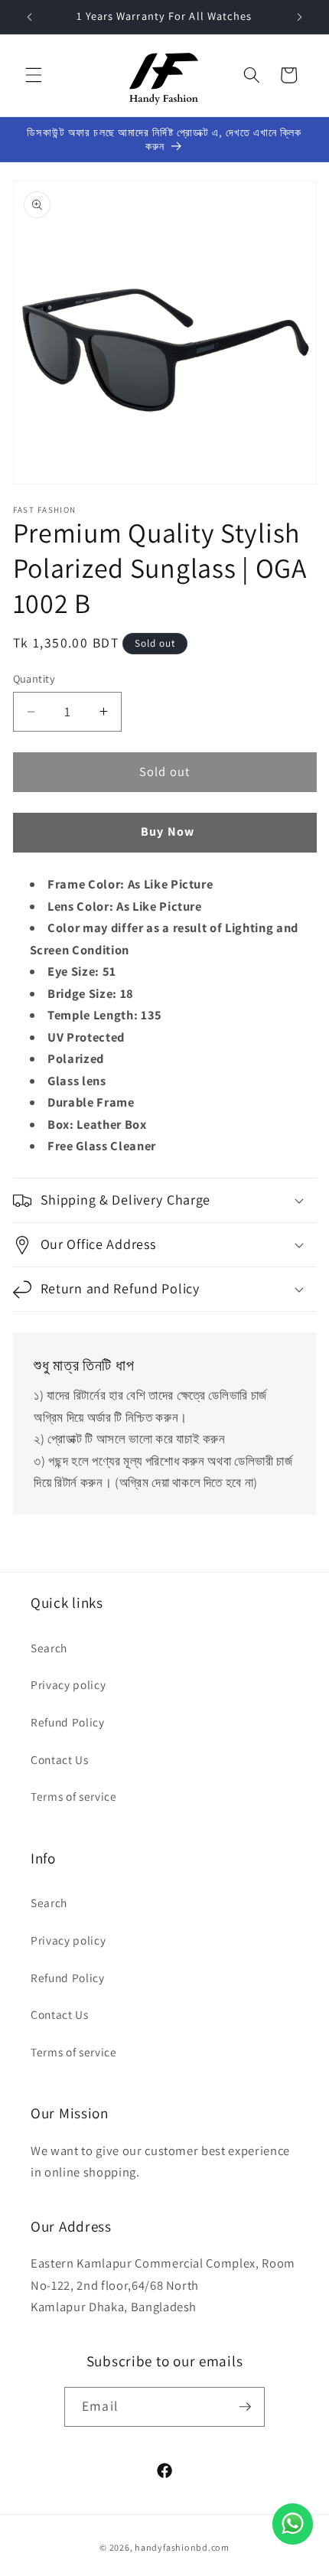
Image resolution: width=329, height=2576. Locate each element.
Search (49, 1648)
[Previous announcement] (30, 17)
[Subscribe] (245, 2407)
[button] (34, 75)
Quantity (34, 678)
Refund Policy (68, 1722)
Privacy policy (68, 1684)
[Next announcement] (300, 17)
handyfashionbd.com (182, 2547)
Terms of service (74, 1796)
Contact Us (60, 1759)
